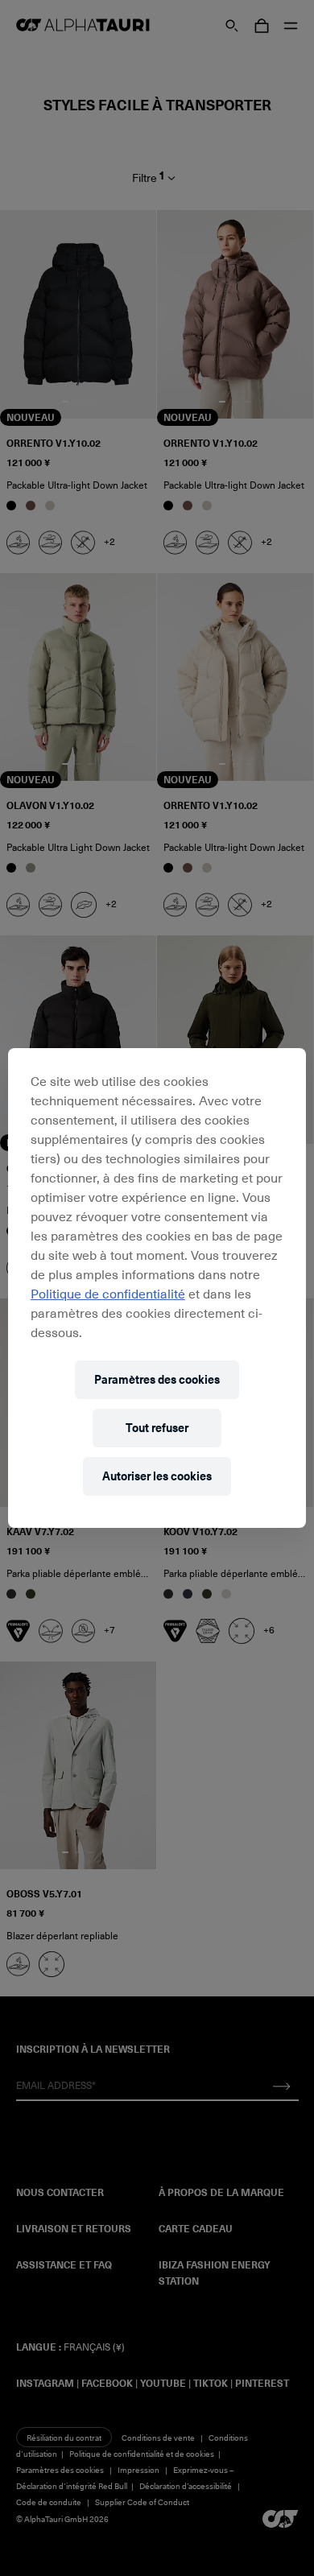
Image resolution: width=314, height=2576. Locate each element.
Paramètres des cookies (157, 1379)
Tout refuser (157, 1428)
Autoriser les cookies (157, 1476)
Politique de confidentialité (108, 1293)
